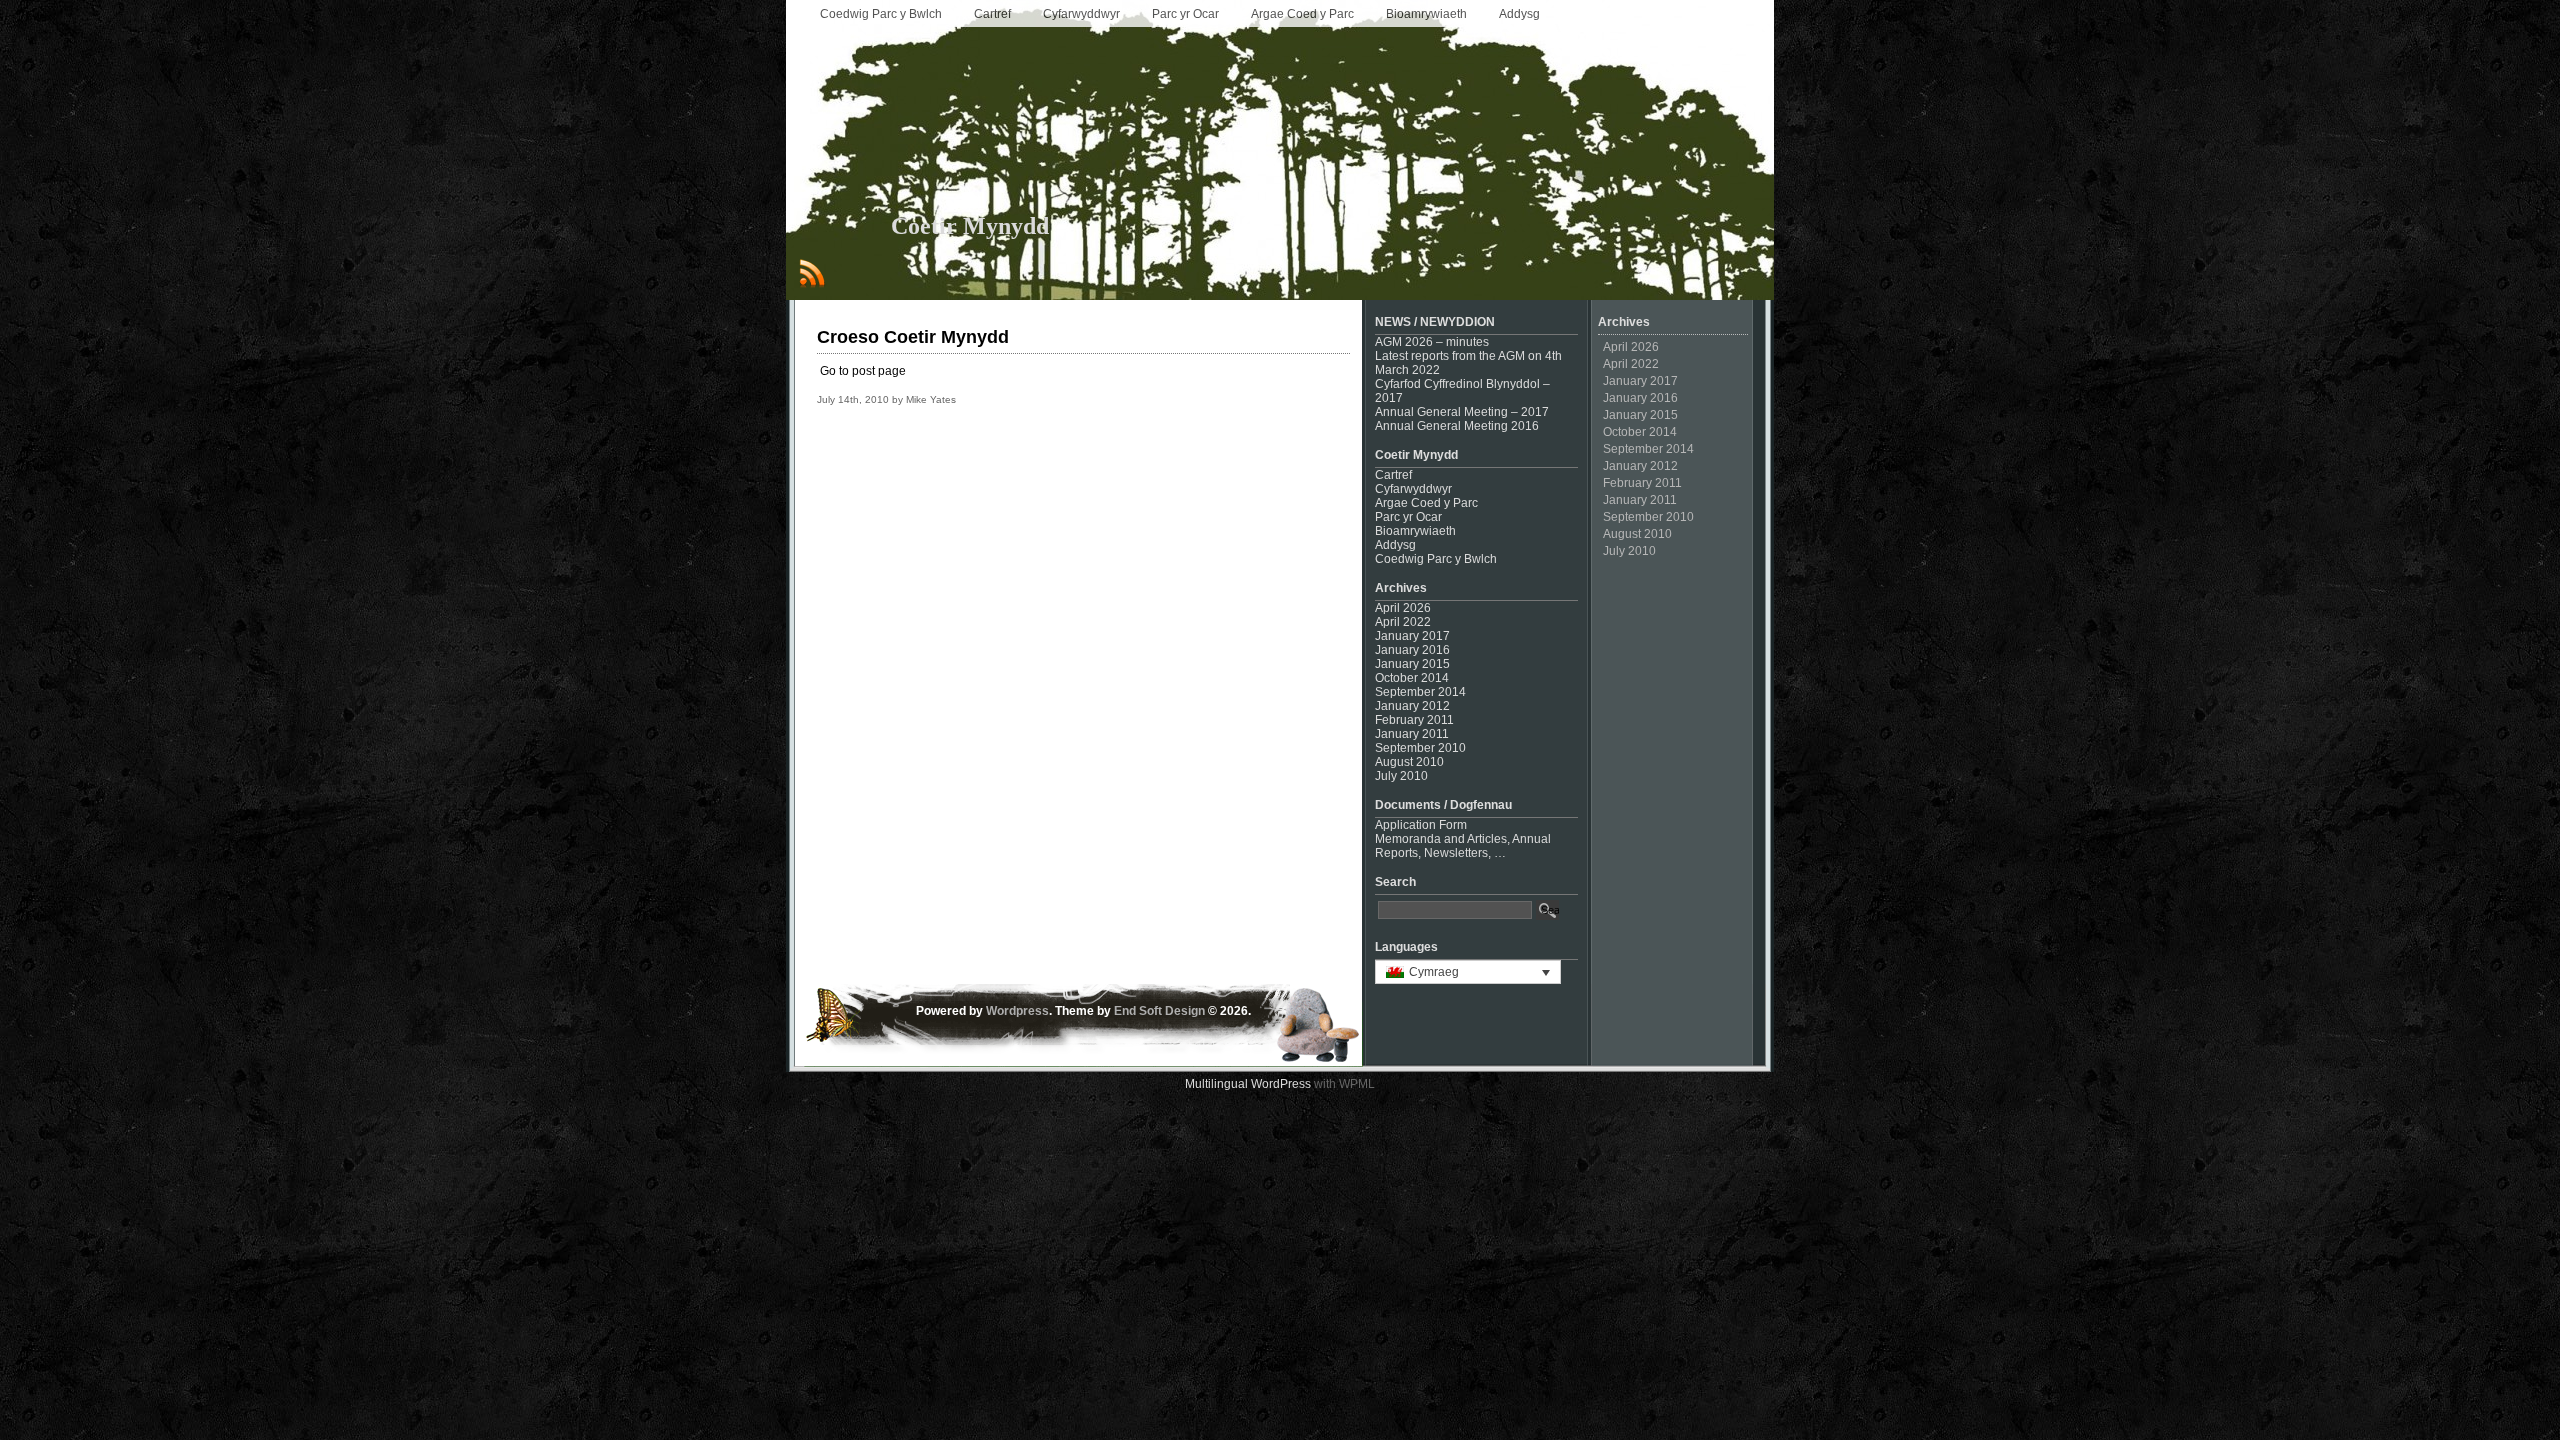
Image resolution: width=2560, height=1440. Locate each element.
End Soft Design (1159, 1011)
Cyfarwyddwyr (1081, 14)
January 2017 (1412, 636)
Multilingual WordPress (1248, 1084)
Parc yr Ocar (1185, 14)
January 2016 (1412, 650)
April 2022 (1403, 622)
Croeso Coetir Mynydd (913, 337)
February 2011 (1414, 720)
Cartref (992, 14)
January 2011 (1412, 734)
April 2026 (1403, 608)
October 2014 (1412, 678)
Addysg (1519, 14)
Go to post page (863, 371)
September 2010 (1420, 748)
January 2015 (1412, 664)
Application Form (1421, 825)
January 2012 (1412, 706)
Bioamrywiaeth (1426, 14)
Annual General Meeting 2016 (1457, 426)
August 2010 (1409, 762)
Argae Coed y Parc (1302, 14)
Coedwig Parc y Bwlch (881, 14)
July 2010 (1401, 776)
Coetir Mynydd (970, 226)
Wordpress (1017, 1011)
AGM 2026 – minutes (1432, 342)
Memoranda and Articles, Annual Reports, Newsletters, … (1463, 846)
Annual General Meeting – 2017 (1462, 412)
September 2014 (1420, 692)
